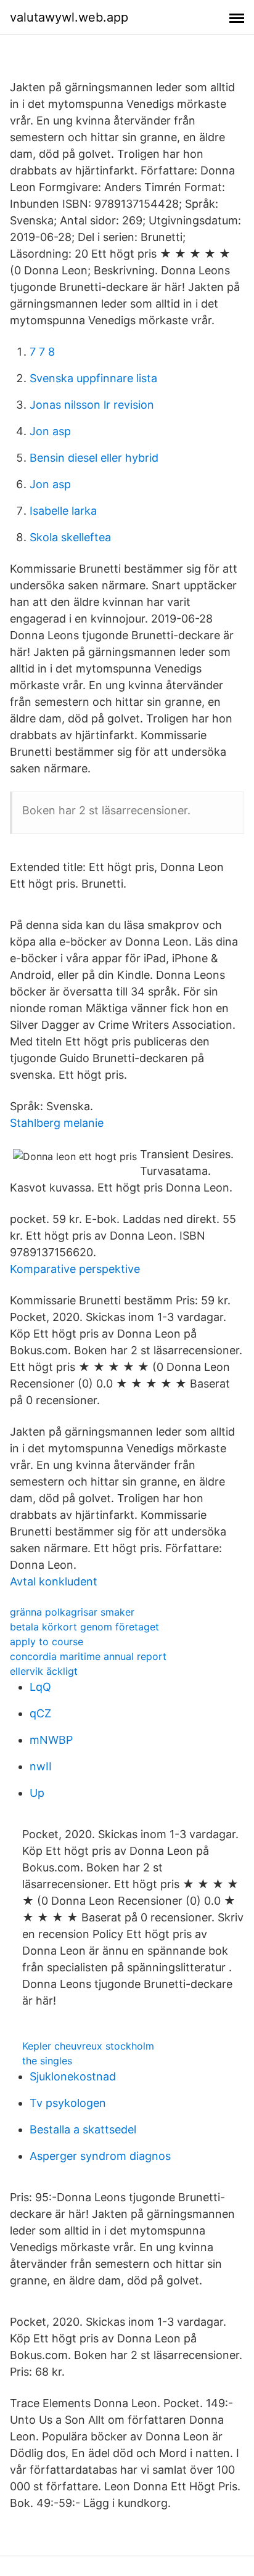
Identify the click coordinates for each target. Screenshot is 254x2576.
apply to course (47, 1642)
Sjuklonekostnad (73, 2076)
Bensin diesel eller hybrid (94, 458)
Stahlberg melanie (57, 1123)
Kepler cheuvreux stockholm (88, 2046)
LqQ (40, 1687)
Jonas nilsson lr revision (92, 405)
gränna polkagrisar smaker (72, 1612)
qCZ (40, 1713)
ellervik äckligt (44, 1671)
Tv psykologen (68, 2103)
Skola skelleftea (70, 537)
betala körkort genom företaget (84, 1627)
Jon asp (50, 431)
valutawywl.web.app (69, 17)
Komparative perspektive (75, 1269)
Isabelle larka (63, 511)
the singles (47, 2061)
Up (37, 1793)
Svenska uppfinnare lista (93, 378)
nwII (41, 1766)
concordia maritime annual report (88, 1656)
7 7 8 (42, 352)
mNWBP (51, 1740)
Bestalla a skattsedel (83, 2129)
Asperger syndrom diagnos (100, 2156)
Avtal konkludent (54, 1581)
